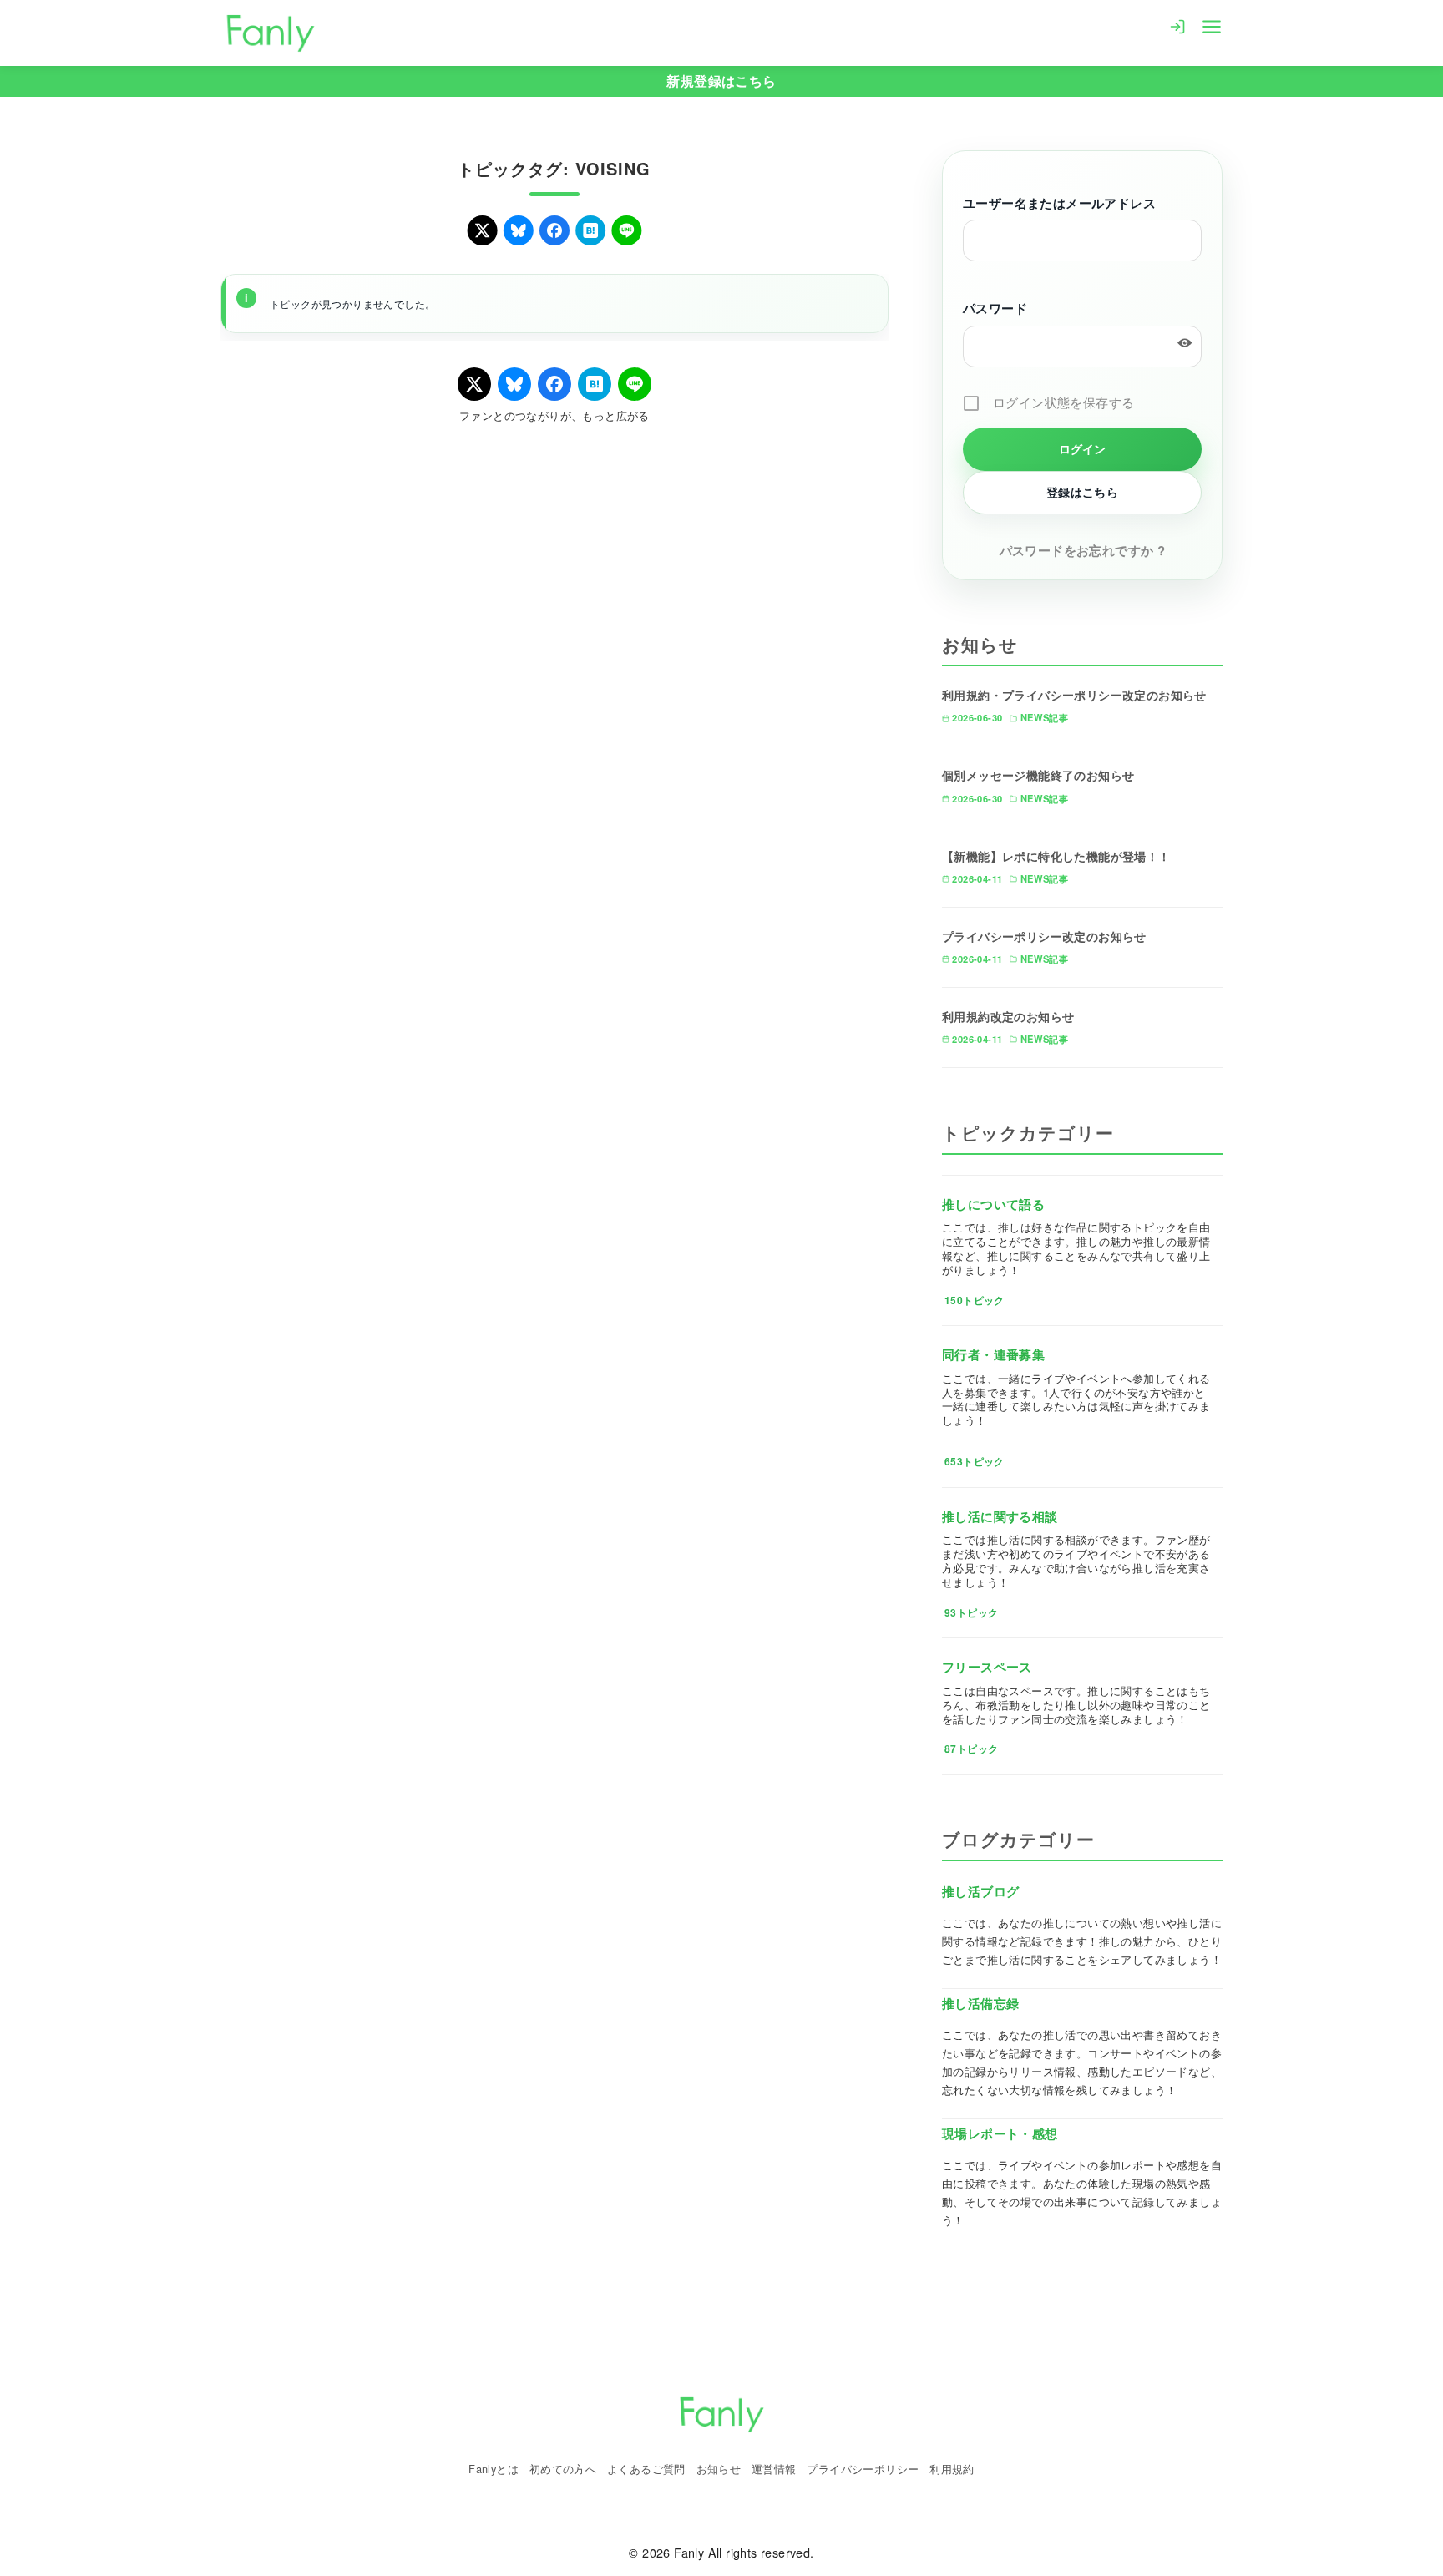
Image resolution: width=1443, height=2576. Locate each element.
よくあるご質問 (646, 2469)
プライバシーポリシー (863, 2469)
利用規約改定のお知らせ (1008, 1016)
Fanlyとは (494, 2469)
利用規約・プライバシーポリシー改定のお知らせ (1074, 695)
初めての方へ (563, 2469)
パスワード (995, 308)
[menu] (1212, 25)
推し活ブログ (980, 1891)
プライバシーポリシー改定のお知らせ (1044, 936)
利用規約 (952, 2469)
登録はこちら (1082, 492)
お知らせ (719, 2469)
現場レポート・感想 (1000, 2133)
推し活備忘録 (980, 2003)
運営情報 (774, 2469)
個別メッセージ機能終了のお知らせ (1038, 775)
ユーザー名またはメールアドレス (1059, 203)
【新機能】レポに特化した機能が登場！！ (1056, 856)
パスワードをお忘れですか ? (1083, 550)
